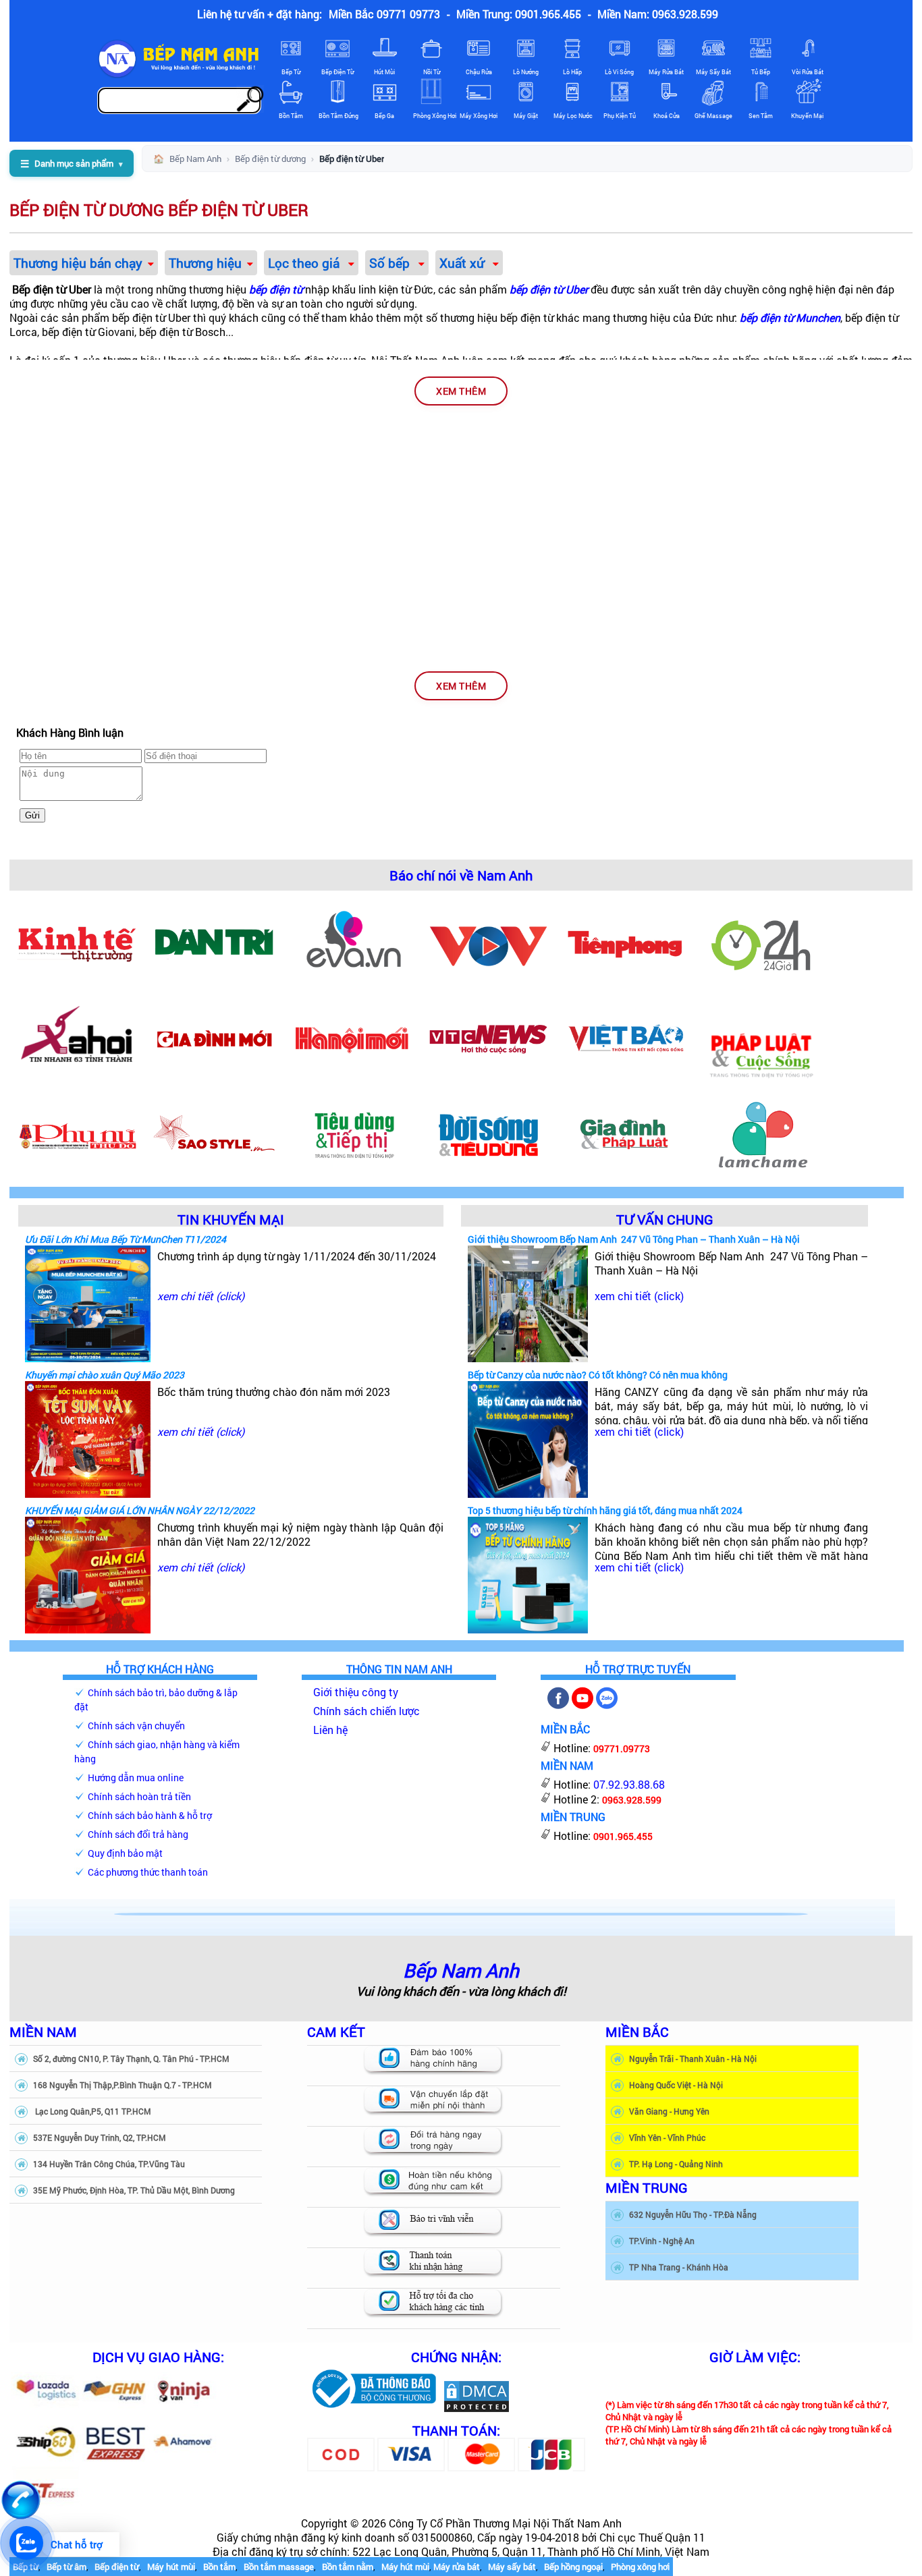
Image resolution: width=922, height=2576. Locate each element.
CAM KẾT (336, 2032)
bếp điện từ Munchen (790, 317)
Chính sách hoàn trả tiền (139, 1796)
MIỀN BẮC (637, 2032)
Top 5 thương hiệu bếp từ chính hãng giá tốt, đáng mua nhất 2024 (605, 1510)
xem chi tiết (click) (201, 1296)
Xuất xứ (463, 263)
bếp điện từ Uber (549, 289)
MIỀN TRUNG (647, 2187)
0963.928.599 (632, 1800)
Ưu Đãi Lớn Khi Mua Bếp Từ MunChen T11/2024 (126, 1239)
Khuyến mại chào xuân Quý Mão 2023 (105, 1375)
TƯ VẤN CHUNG (665, 1219)
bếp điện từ (276, 289)
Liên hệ (330, 1730)
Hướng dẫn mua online (136, 1777)
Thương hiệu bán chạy (78, 263)
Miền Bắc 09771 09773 (384, 14)
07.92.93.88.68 (629, 1784)
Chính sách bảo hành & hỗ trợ (150, 1815)
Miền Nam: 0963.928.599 (658, 14)
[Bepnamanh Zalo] (607, 1705)
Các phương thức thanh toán (148, 1872)
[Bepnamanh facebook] (558, 1705)
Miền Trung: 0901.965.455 (519, 14)
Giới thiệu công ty (356, 1692)
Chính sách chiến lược (367, 1711)
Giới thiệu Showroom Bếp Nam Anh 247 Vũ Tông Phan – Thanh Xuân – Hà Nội (634, 1239)
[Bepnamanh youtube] (582, 1705)
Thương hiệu (205, 263)
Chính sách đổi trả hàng (138, 1834)
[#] (374, 2409)
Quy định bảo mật (125, 1853)
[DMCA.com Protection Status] (477, 2409)
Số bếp (391, 263)
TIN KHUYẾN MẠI (231, 1219)
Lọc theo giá (305, 263)
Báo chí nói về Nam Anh (461, 875)
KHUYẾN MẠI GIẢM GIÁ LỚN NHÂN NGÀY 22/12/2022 (140, 1510)
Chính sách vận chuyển (136, 1726)
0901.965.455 (623, 1836)
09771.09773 (622, 1748)
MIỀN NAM (43, 2032)
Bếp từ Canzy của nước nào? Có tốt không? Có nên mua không (598, 1375)
